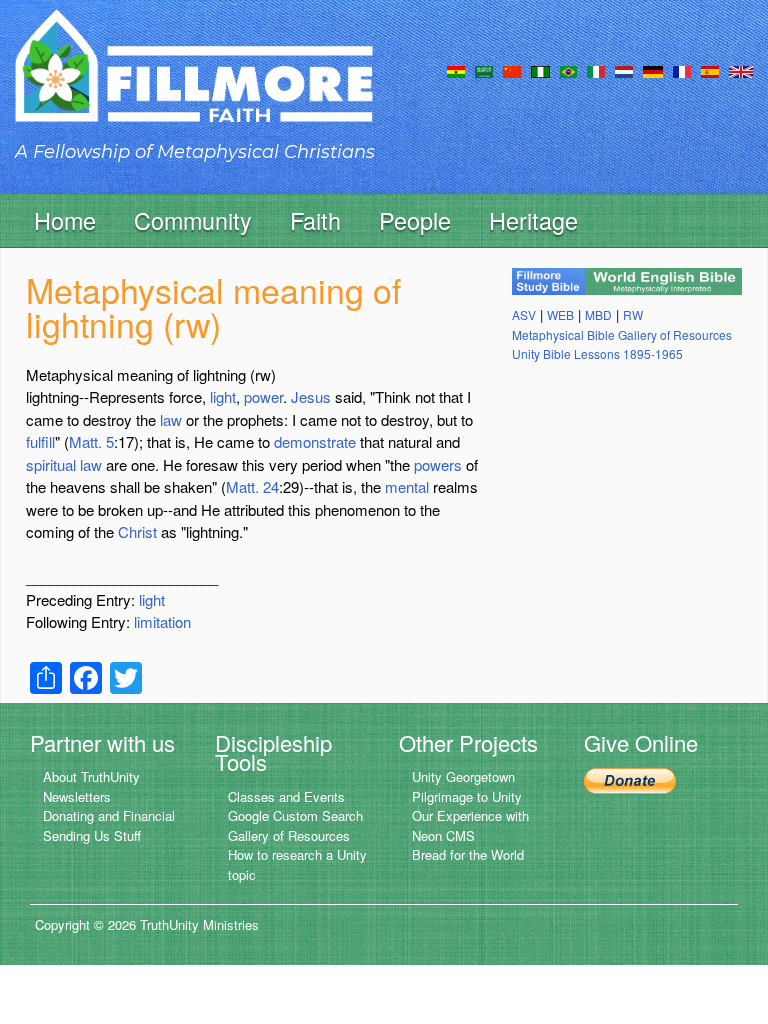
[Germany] (653, 70)
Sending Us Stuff (92, 835)
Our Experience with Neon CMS (470, 825)
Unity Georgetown (463, 776)
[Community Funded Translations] (741, 70)
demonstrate (315, 441)
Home (65, 220)
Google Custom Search (295, 815)
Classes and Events (286, 796)
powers (438, 464)
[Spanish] (710, 70)
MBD (598, 314)
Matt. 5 (91, 441)
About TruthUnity (91, 776)
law (171, 419)
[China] (512, 70)
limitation (162, 621)
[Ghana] (456, 70)
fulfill (40, 441)
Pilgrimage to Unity (467, 796)
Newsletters (77, 796)
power (263, 396)
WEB (560, 314)
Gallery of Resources (289, 835)
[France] (682, 70)
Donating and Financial (109, 815)
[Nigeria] (540, 70)
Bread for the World (468, 854)
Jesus (311, 396)
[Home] (194, 83)
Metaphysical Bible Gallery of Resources (622, 334)
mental (407, 486)
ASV (524, 314)
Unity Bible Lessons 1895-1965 (597, 353)
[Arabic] (484, 70)
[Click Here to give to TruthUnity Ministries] (630, 778)
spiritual (51, 464)
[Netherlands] (624, 70)
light (223, 396)
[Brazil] (568, 70)
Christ (137, 531)
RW (633, 314)
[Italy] (596, 70)
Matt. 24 (252, 486)
